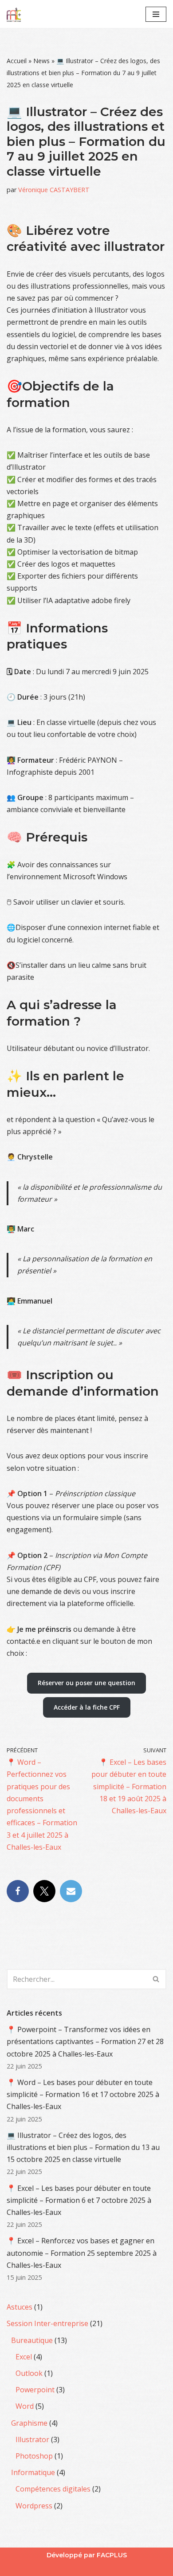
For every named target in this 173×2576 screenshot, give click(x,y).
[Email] (71, 1891)
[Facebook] (18, 1891)
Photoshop (34, 2456)
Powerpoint (35, 2390)
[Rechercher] (156, 1979)
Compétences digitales (53, 2489)
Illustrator (32, 2439)
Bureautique (32, 2340)
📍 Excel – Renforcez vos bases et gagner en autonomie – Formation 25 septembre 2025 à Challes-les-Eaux (82, 2253)
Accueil (17, 61)
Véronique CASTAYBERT (54, 190)
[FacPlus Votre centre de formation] (14, 14)
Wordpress (34, 2506)
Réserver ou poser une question (86, 1683)
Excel (24, 2357)
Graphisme (29, 2423)
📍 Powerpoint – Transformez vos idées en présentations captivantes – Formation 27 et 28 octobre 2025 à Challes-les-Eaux (85, 2041)
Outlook (29, 2373)
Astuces (20, 2307)
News (41, 61)
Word (25, 2406)
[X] (44, 1891)
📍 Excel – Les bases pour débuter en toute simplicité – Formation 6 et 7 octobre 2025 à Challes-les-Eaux (79, 2200)
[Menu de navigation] (156, 14)
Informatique (33, 2472)
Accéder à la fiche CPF (87, 1707)
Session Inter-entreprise (47, 2323)
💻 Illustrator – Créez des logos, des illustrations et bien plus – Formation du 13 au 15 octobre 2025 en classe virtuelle (83, 2147)
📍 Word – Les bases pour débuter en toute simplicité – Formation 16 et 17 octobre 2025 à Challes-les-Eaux (83, 2094)
